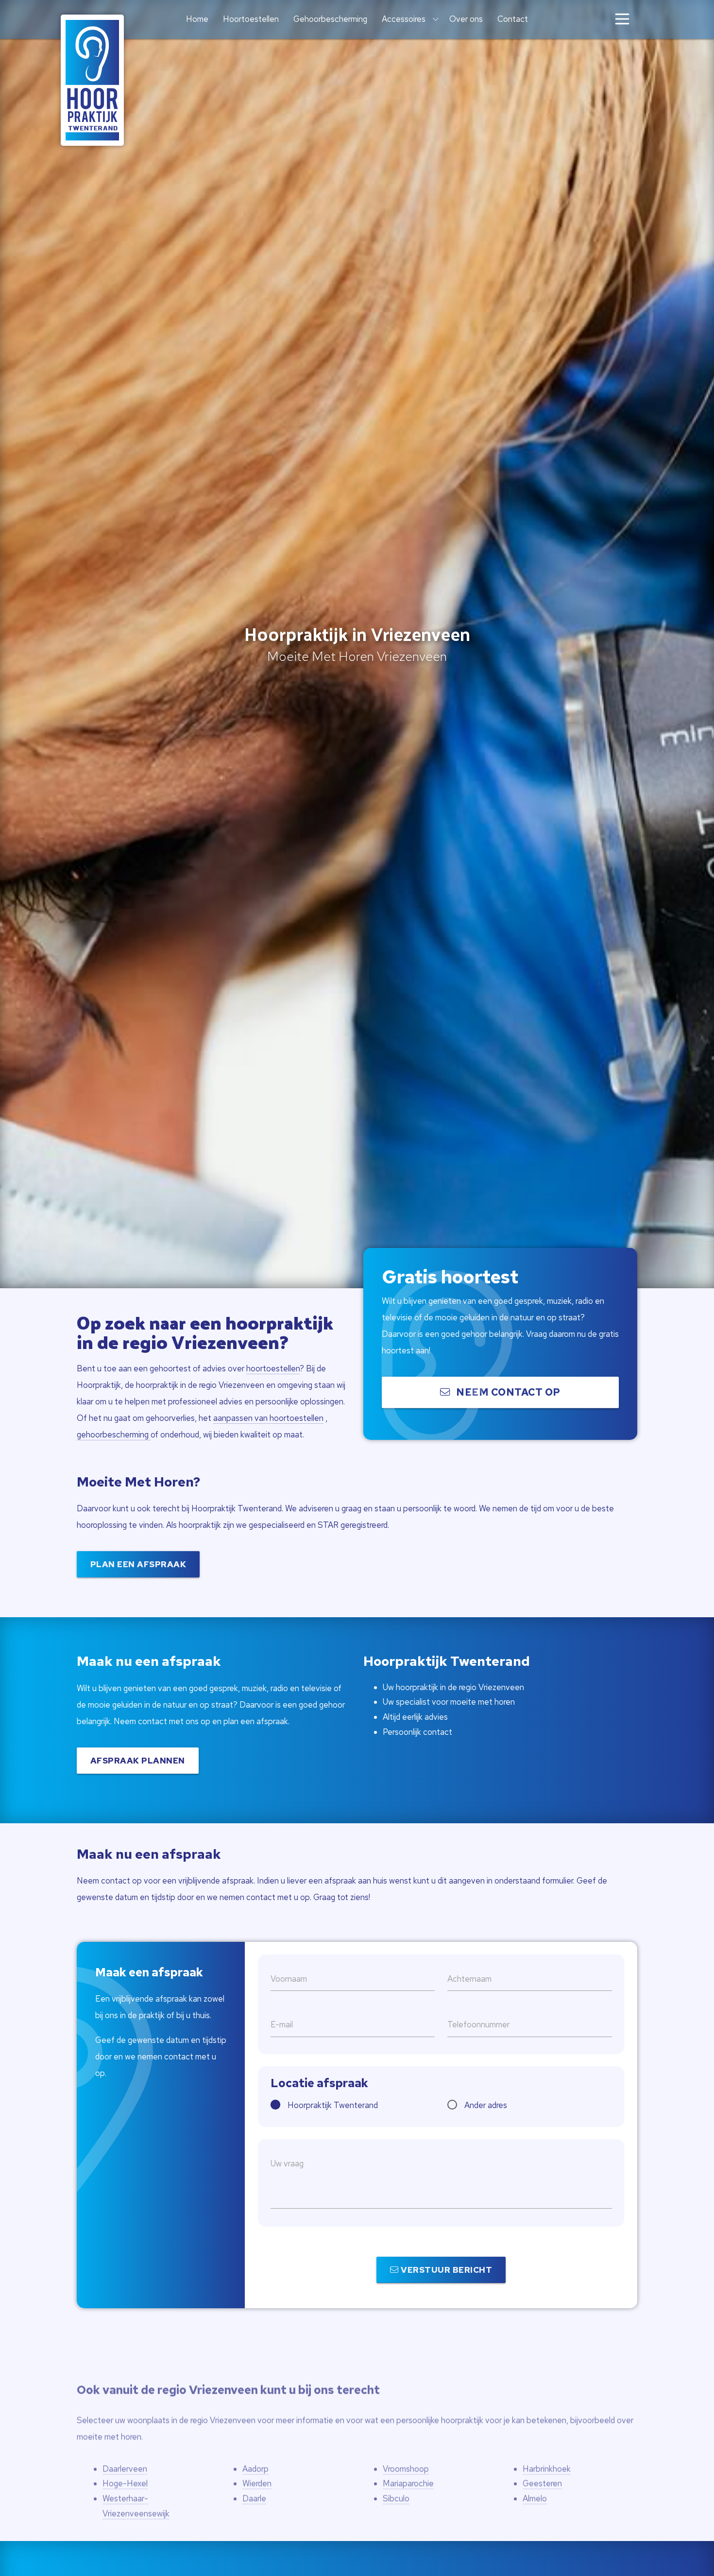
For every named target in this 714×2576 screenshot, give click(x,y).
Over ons (466, 19)
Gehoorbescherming (330, 19)
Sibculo (396, 2484)
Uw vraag (287, 2163)
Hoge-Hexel (125, 2469)
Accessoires (404, 19)
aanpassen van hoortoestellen (268, 1418)
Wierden (257, 2469)
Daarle (254, 2484)
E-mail (282, 2024)
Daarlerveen (125, 2454)
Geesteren (542, 2469)
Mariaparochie (408, 2469)
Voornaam (289, 1979)
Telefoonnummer (478, 2024)
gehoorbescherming (114, 1435)
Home (197, 19)
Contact (513, 19)
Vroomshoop (406, 2454)
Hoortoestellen (251, 19)
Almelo (535, 2484)
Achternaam (469, 1979)
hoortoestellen (273, 1368)
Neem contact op (507, 1392)
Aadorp (255, 2454)
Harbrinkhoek (547, 2454)
